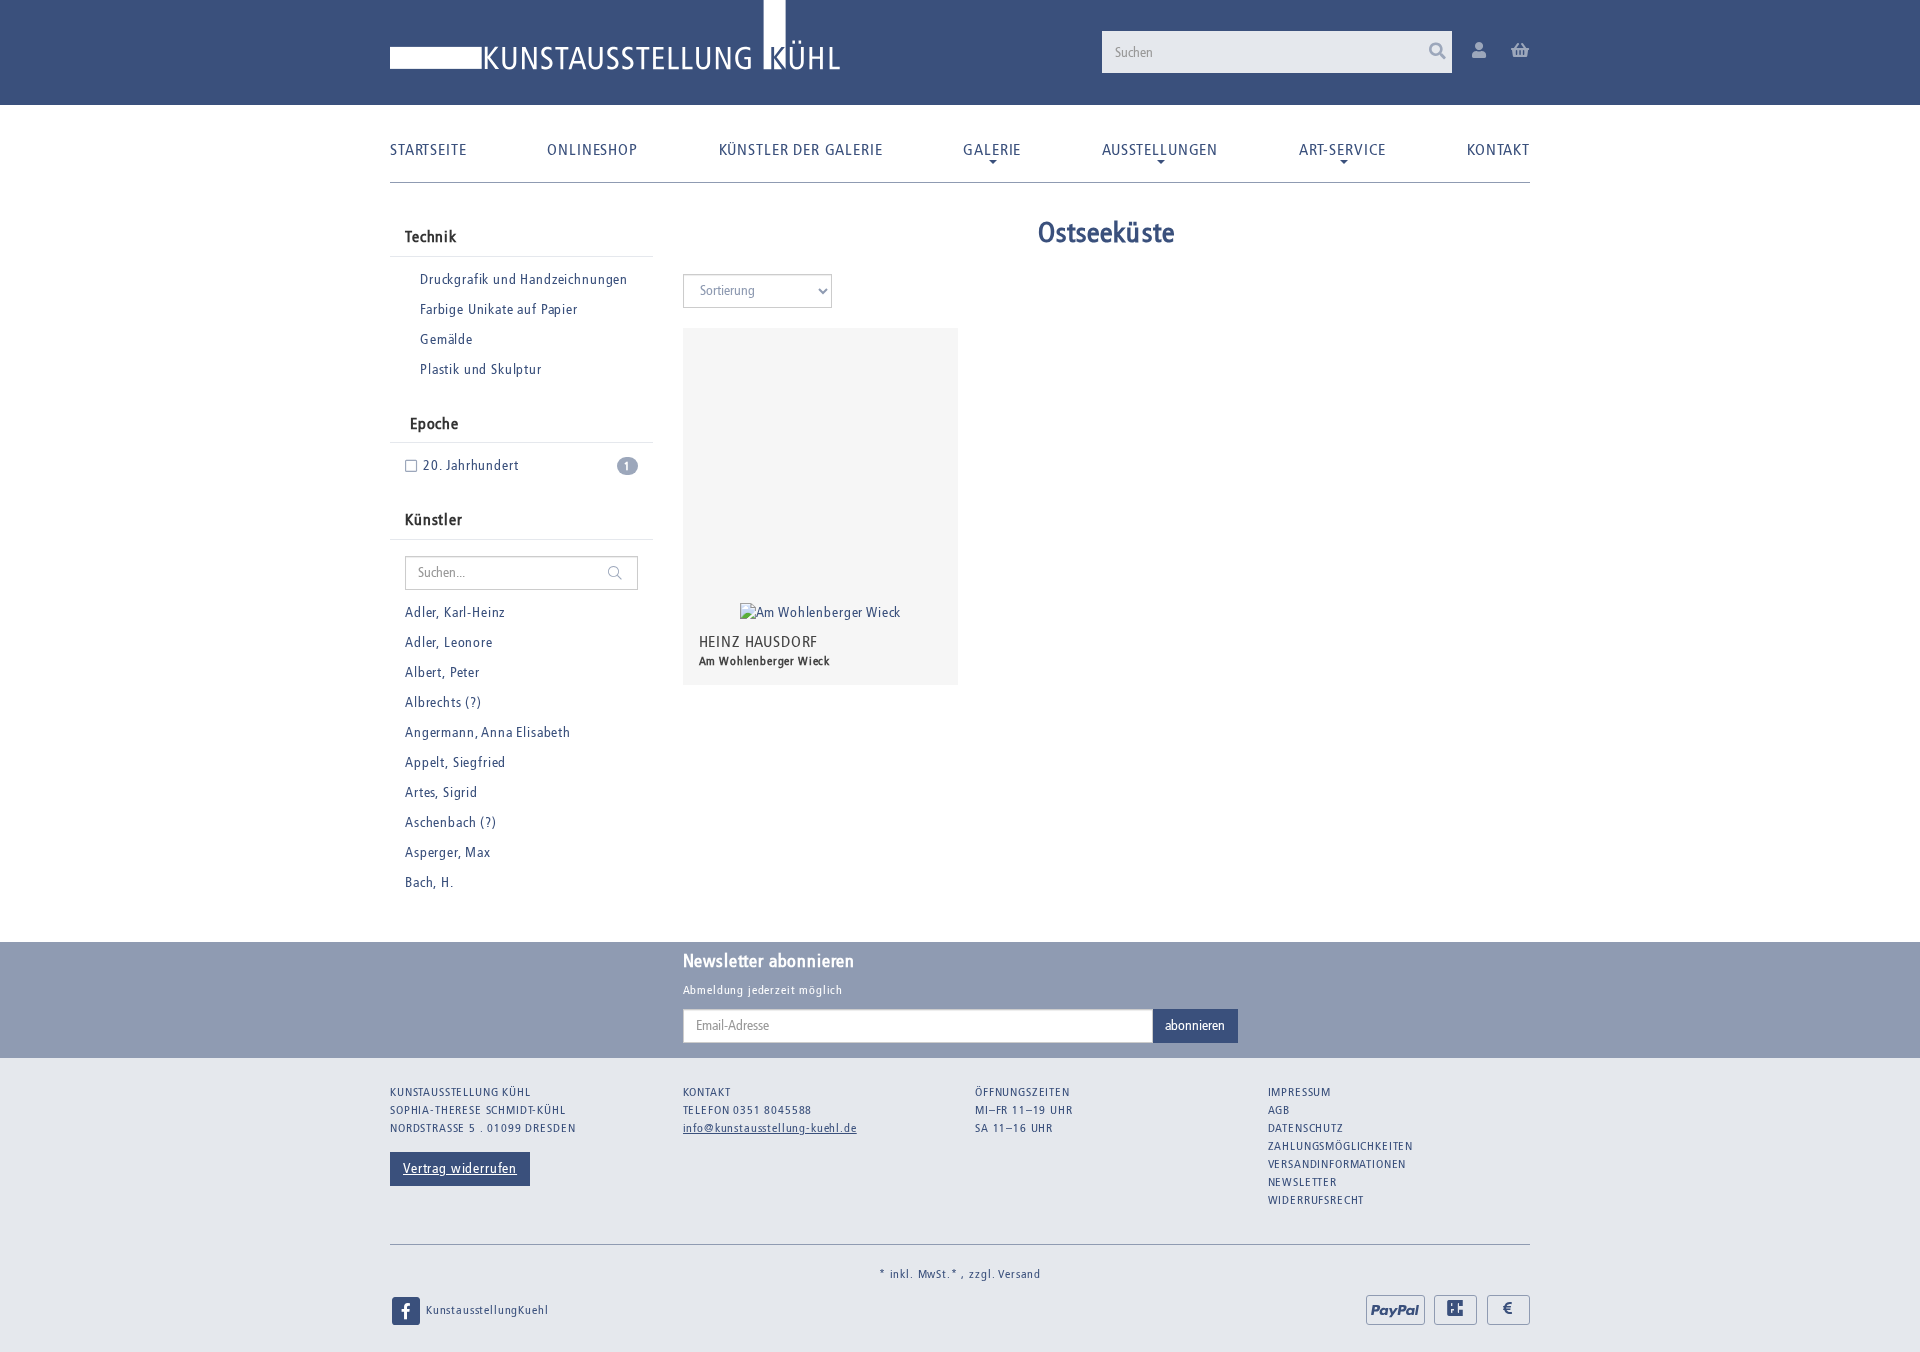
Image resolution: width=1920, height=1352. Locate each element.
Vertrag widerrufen (460, 1168)
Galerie (992, 149)
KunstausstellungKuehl (485, 1310)
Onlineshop (592, 149)
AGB (1279, 1110)
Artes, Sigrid (441, 792)
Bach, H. (429, 882)
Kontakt (1498, 149)
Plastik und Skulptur (481, 369)
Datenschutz (1306, 1128)
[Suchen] (1437, 52)
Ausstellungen (1160, 149)
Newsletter (1302, 1182)
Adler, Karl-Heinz (455, 612)
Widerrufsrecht (1316, 1200)
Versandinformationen (1337, 1164)
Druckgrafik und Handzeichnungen (524, 279)
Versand (1019, 1274)
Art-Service (1342, 149)
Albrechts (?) (443, 702)
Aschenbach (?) (451, 822)
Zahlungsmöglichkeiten (1341, 1146)
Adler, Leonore (449, 642)
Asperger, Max (448, 852)
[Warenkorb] (1520, 51)
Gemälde (446, 339)
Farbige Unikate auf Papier (499, 309)
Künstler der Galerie (801, 149)
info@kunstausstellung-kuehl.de (770, 1128)
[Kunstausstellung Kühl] (615, 42)
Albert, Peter (442, 672)
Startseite (428, 149)
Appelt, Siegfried (455, 762)
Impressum (1300, 1092)
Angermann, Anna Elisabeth (488, 732)
